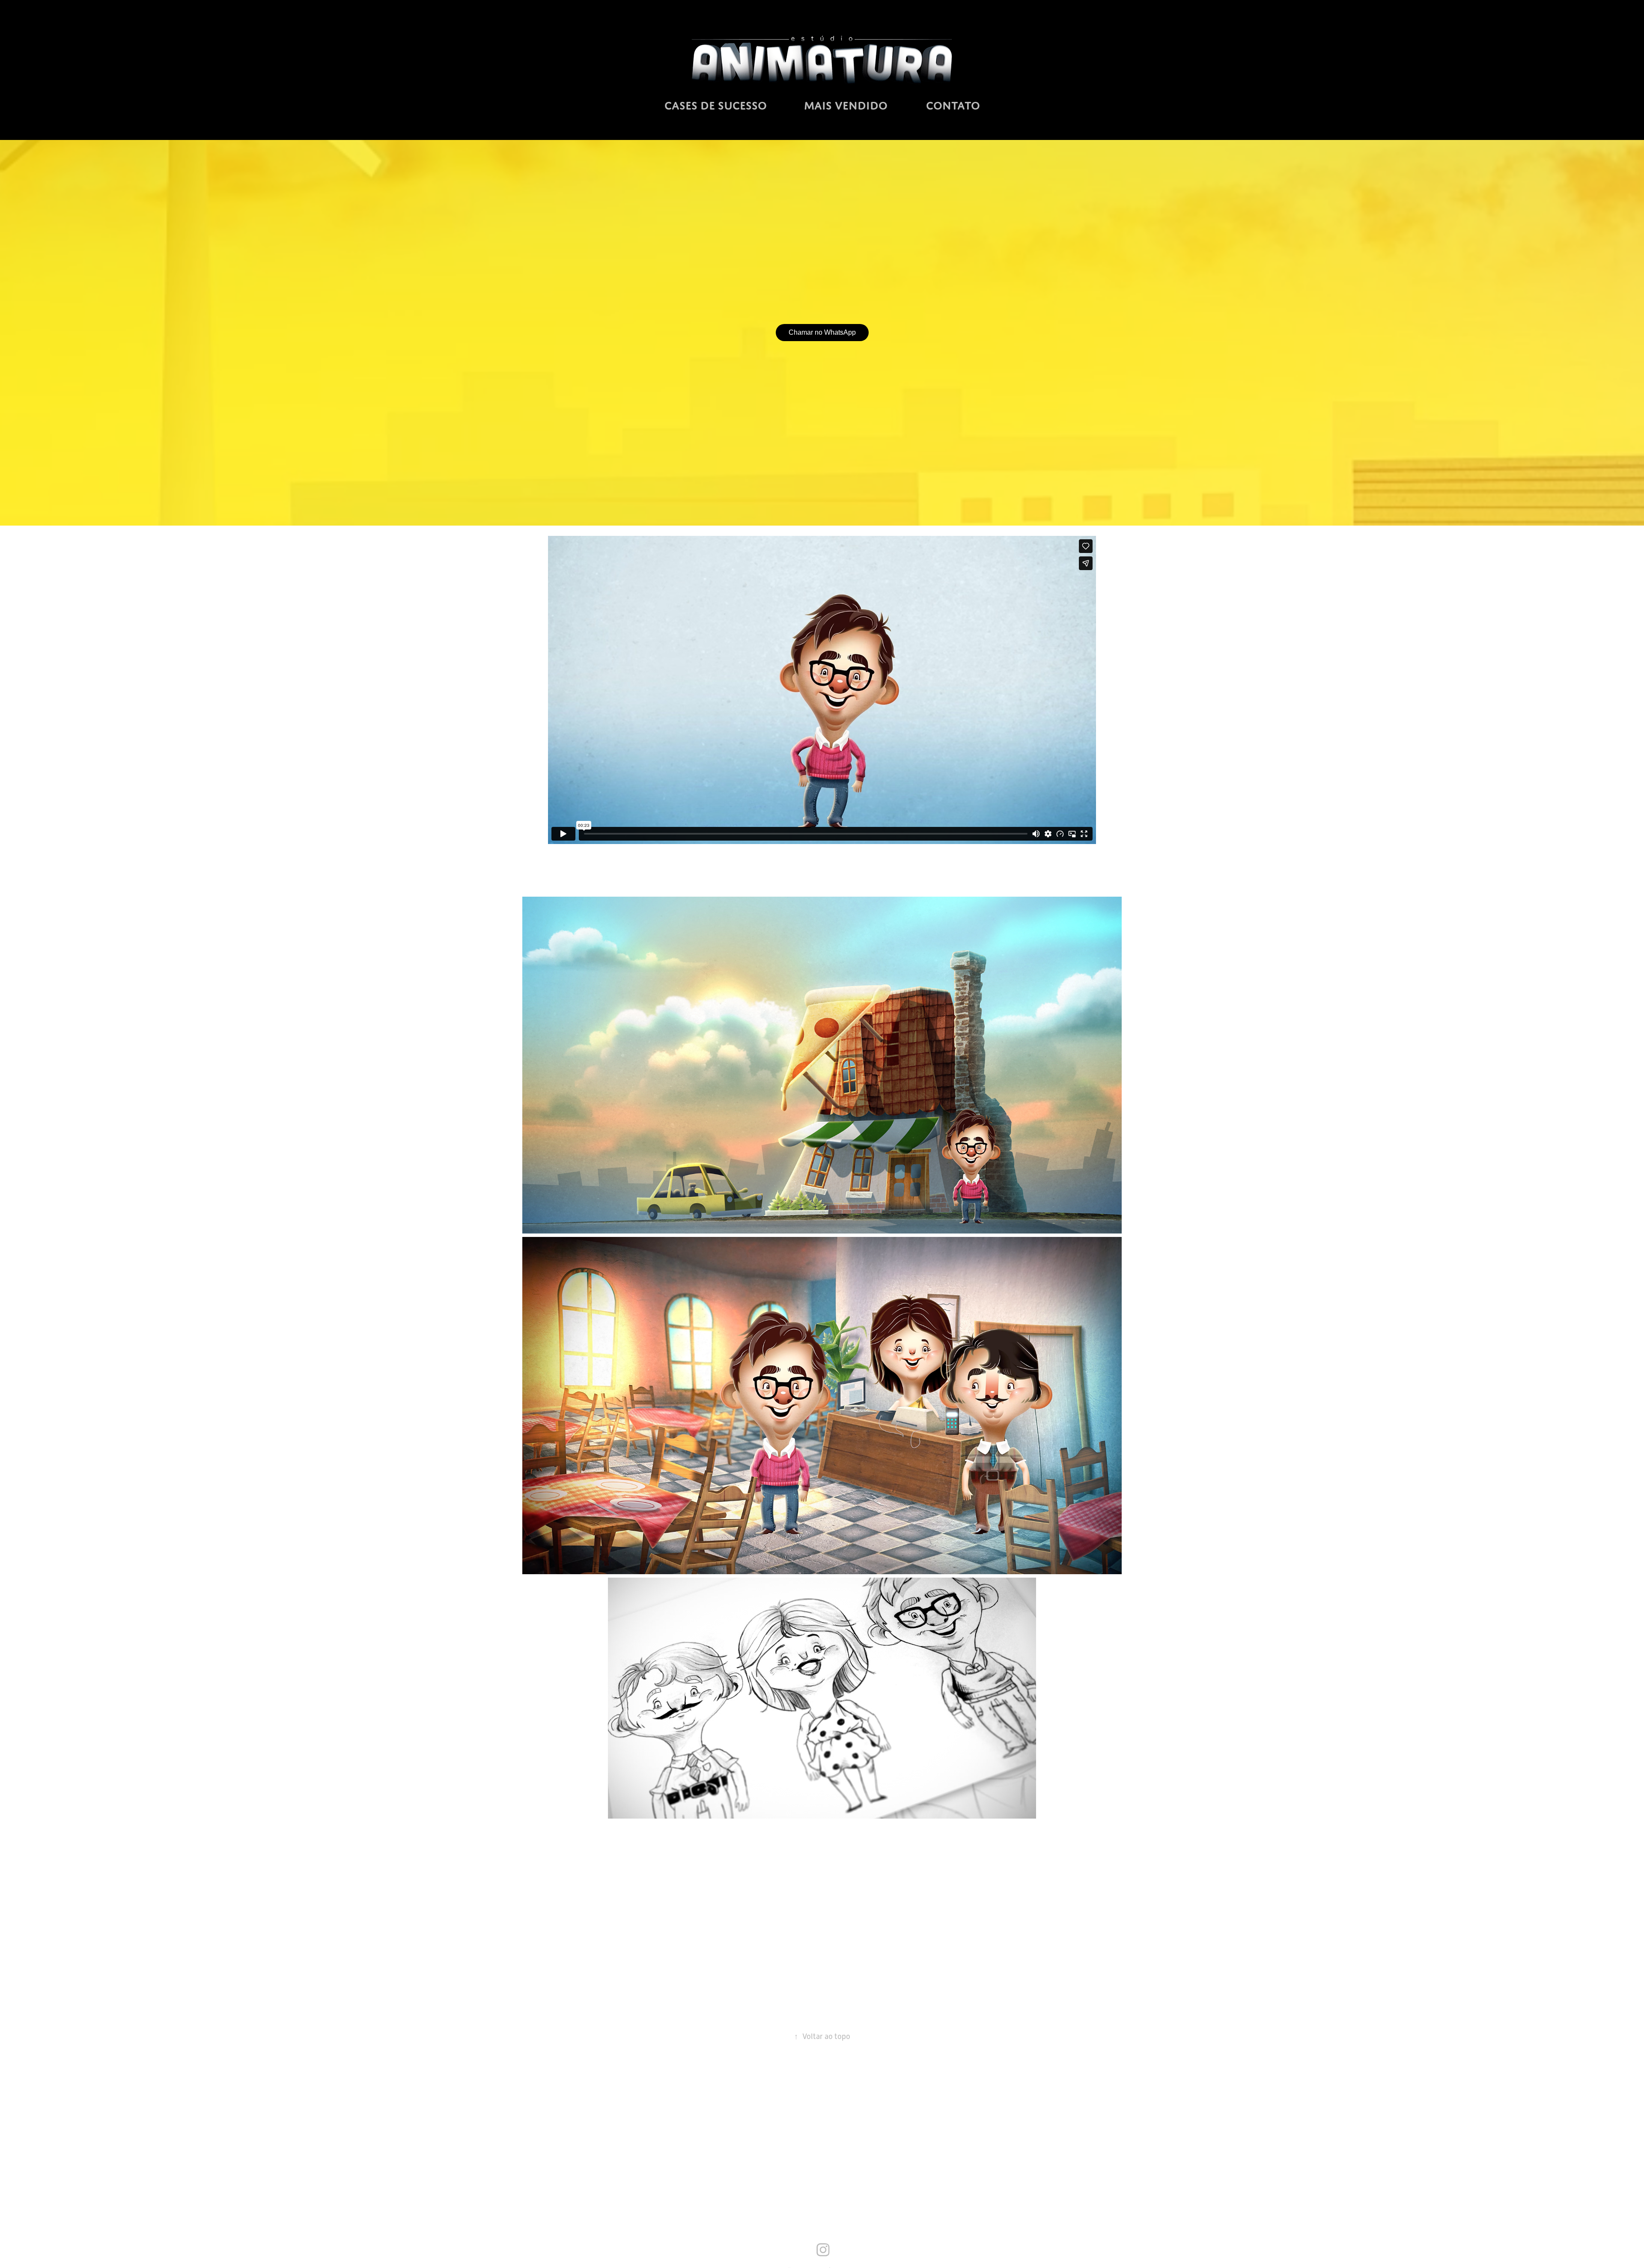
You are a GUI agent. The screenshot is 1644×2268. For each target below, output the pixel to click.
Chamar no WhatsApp (822, 332)
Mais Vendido (846, 106)
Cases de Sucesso (716, 106)
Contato (953, 106)
